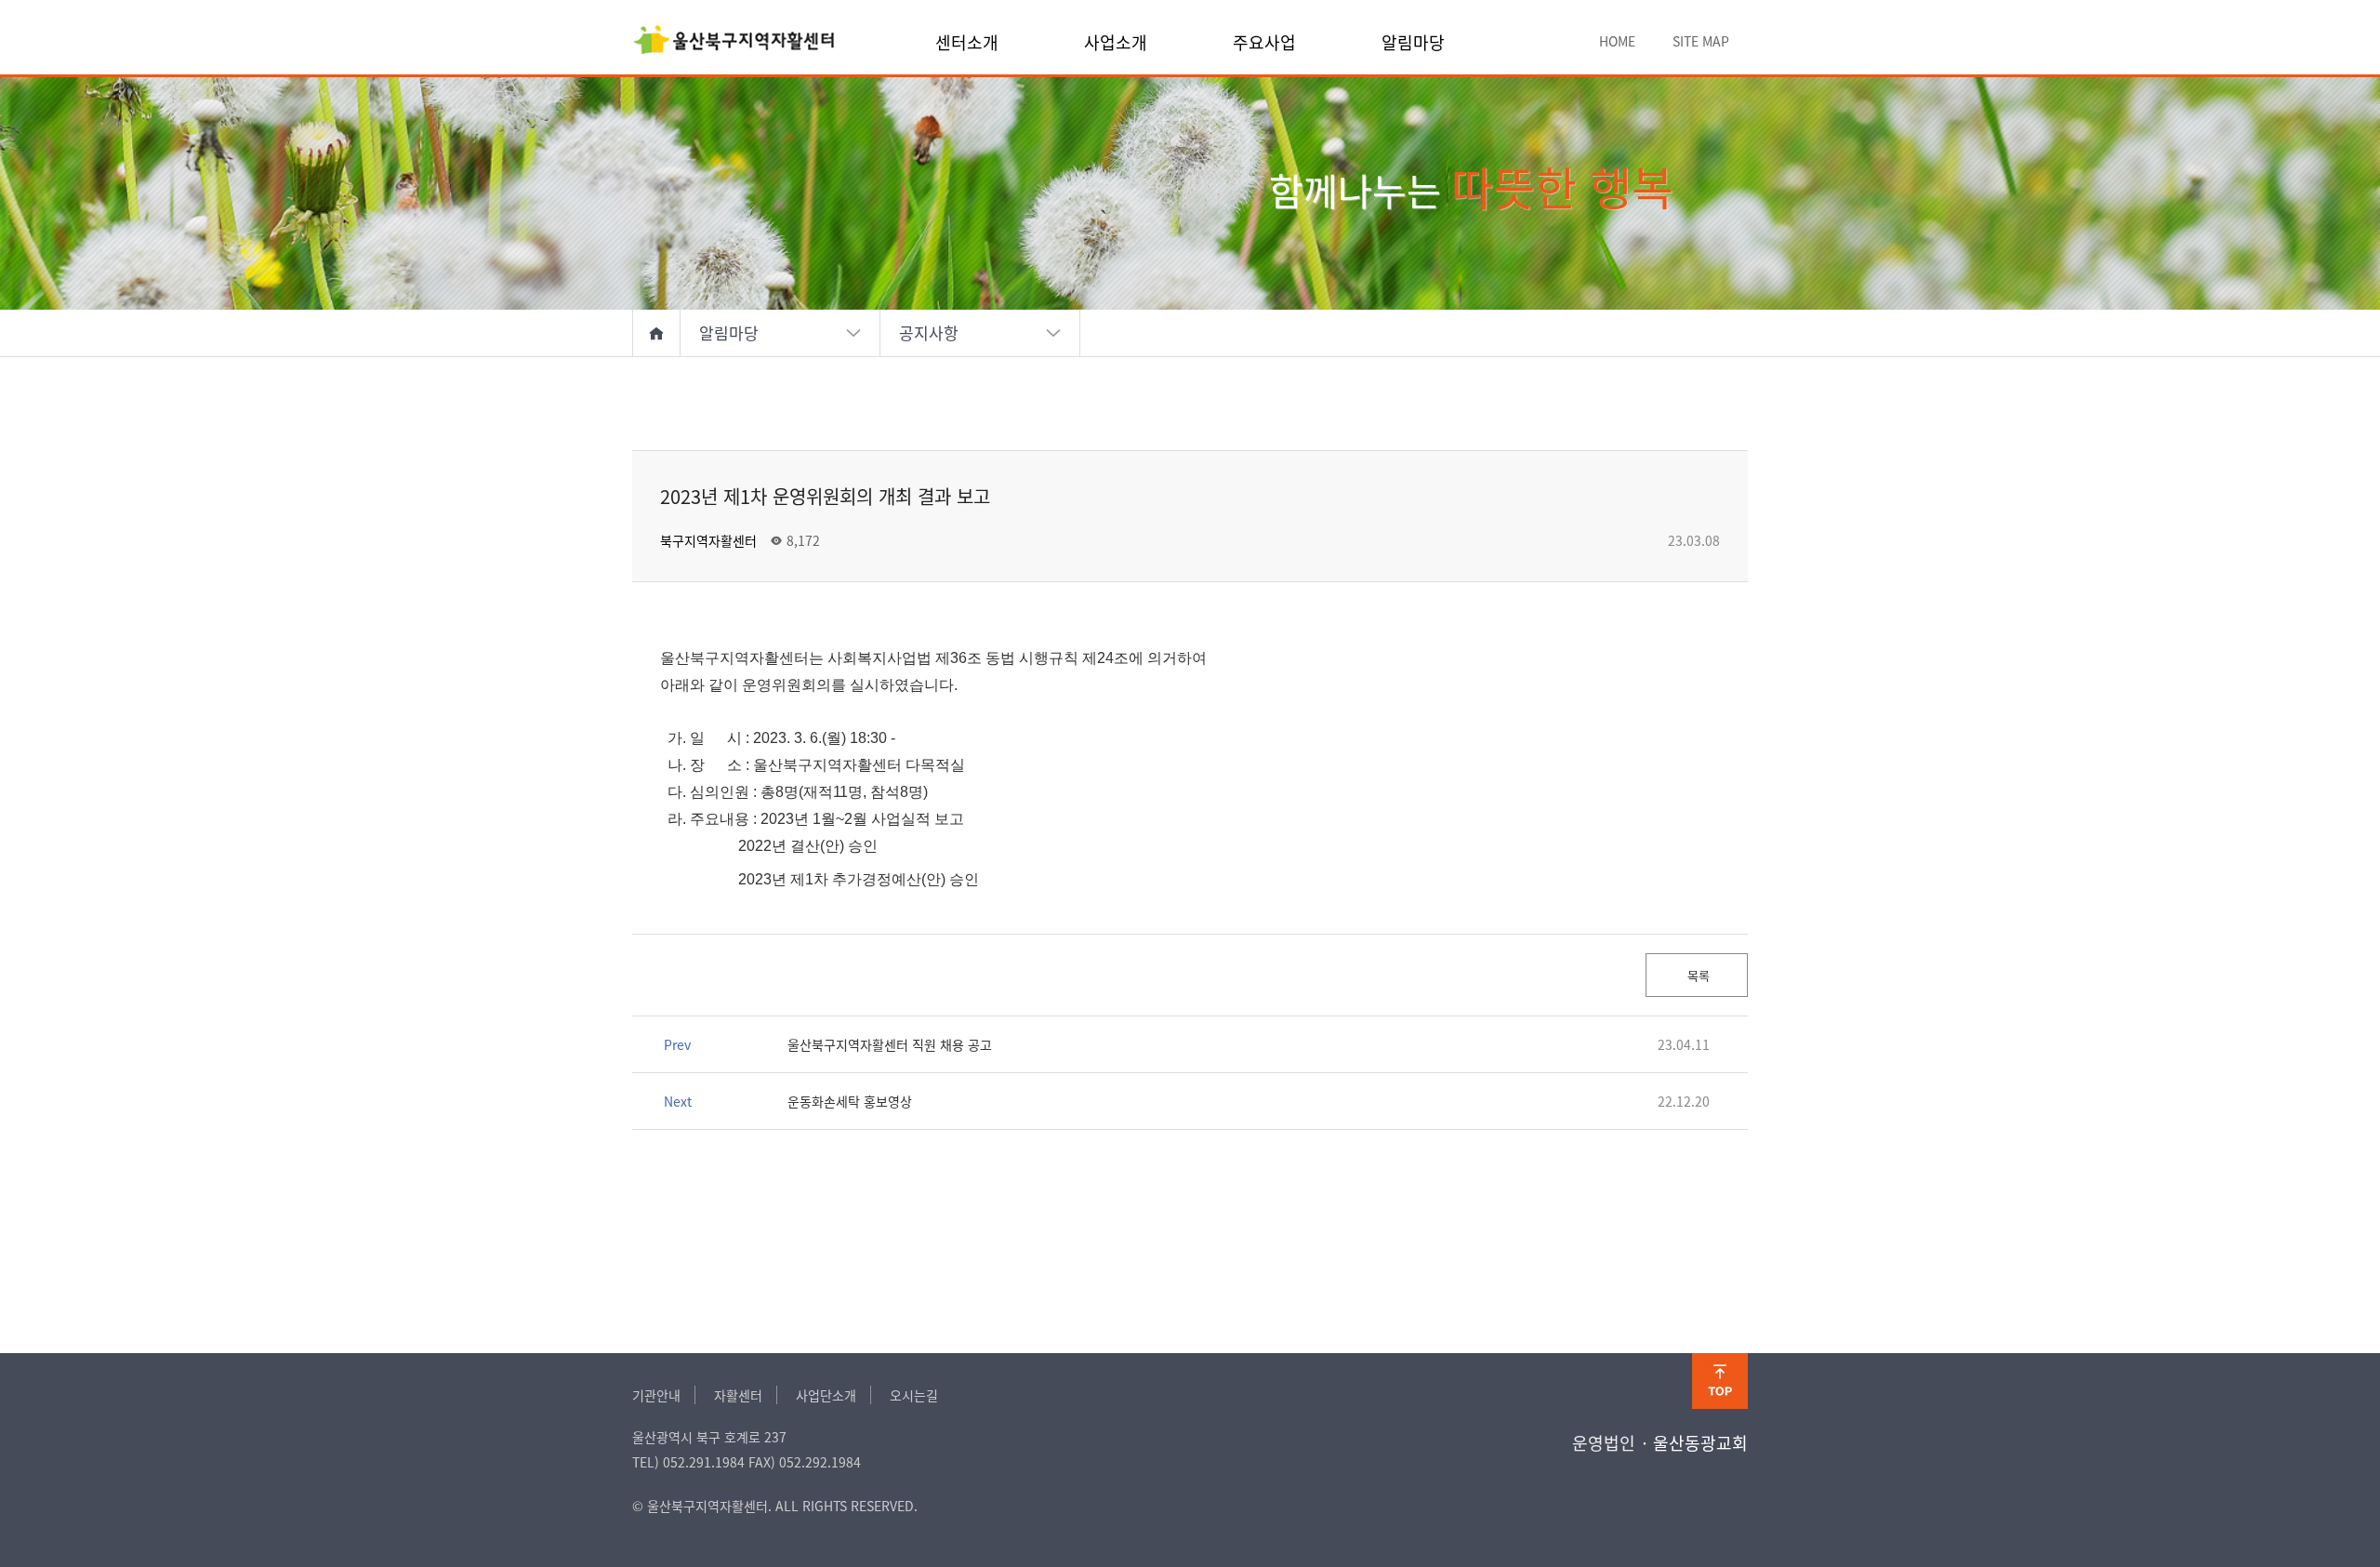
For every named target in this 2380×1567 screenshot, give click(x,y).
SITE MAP (1701, 41)
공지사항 (929, 332)
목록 (1697, 975)
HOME (1617, 41)
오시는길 (914, 1395)
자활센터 (738, 1395)
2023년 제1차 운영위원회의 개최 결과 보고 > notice (734, 42)
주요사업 (1264, 42)
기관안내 (656, 1395)
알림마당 (1413, 42)
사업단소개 (826, 1395)
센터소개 (967, 42)
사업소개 (1116, 42)
